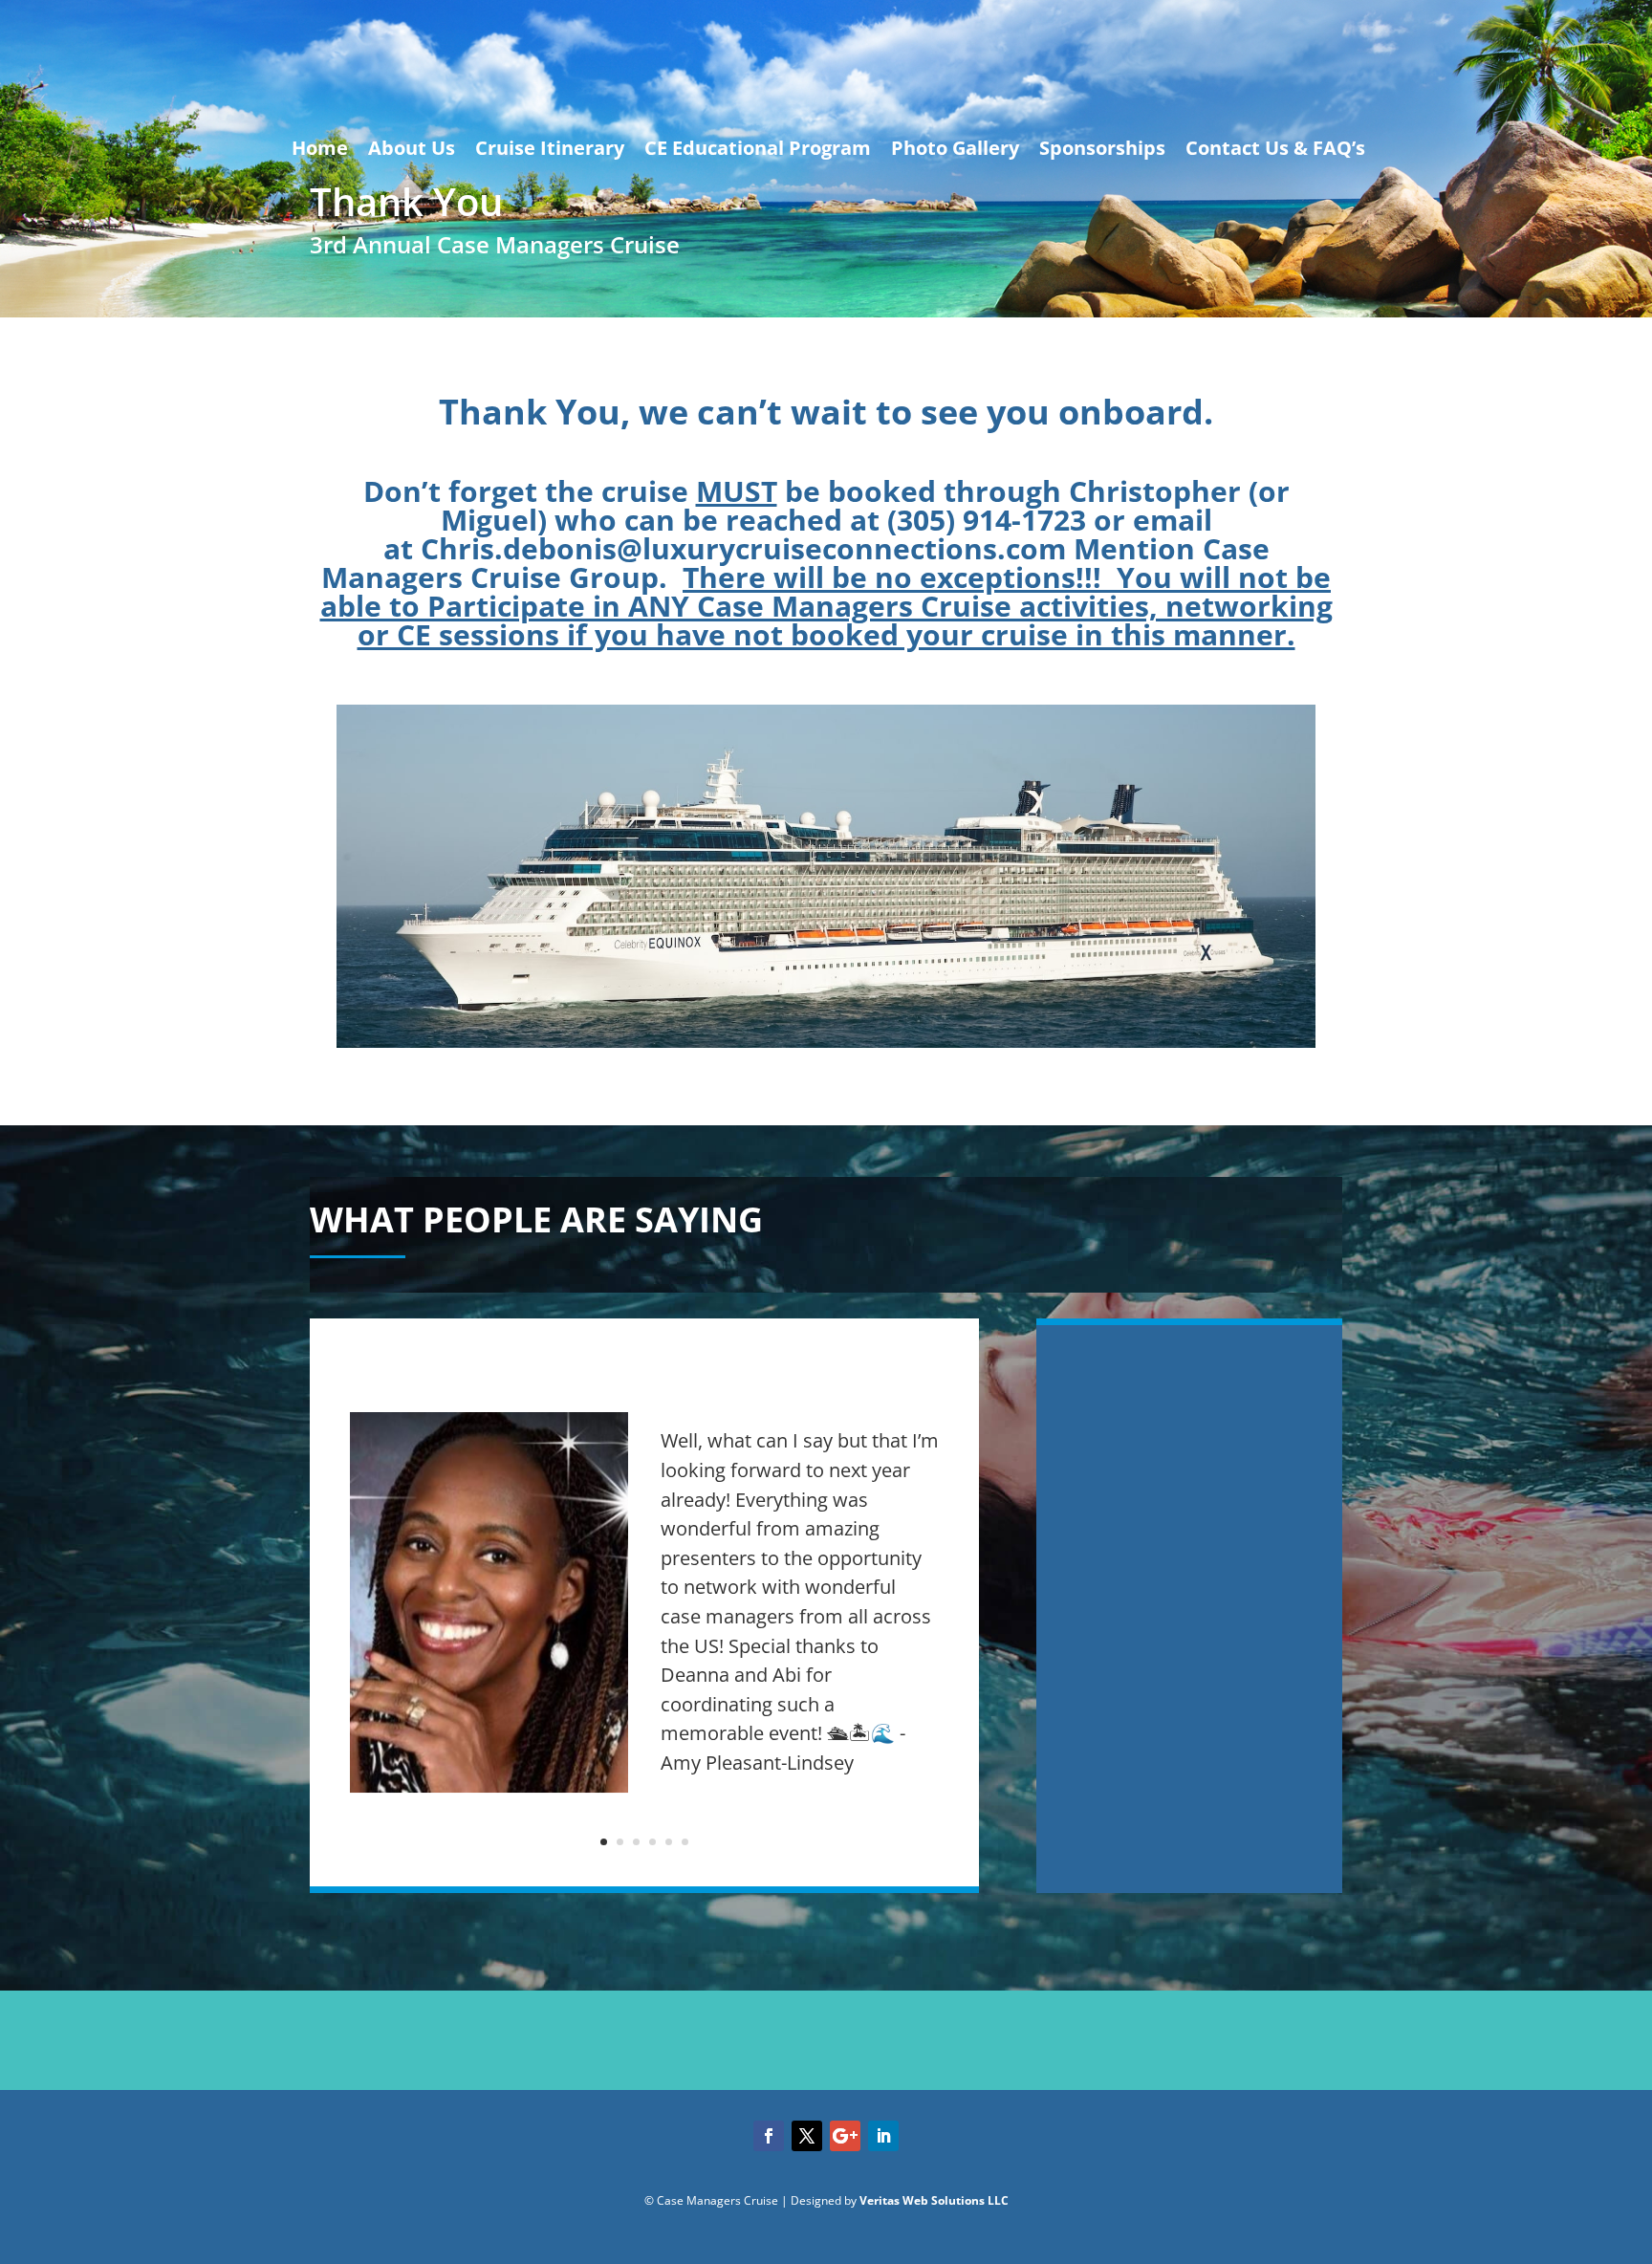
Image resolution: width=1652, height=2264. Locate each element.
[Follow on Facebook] (769, 2136)
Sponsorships (1102, 148)
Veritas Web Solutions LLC (934, 2200)
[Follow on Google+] (845, 2136)
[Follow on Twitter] (807, 2136)
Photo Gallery (955, 148)
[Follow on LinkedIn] (883, 2136)
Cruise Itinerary (550, 148)
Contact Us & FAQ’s (1275, 148)
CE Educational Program (758, 148)
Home (320, 148)
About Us (412, 148)
